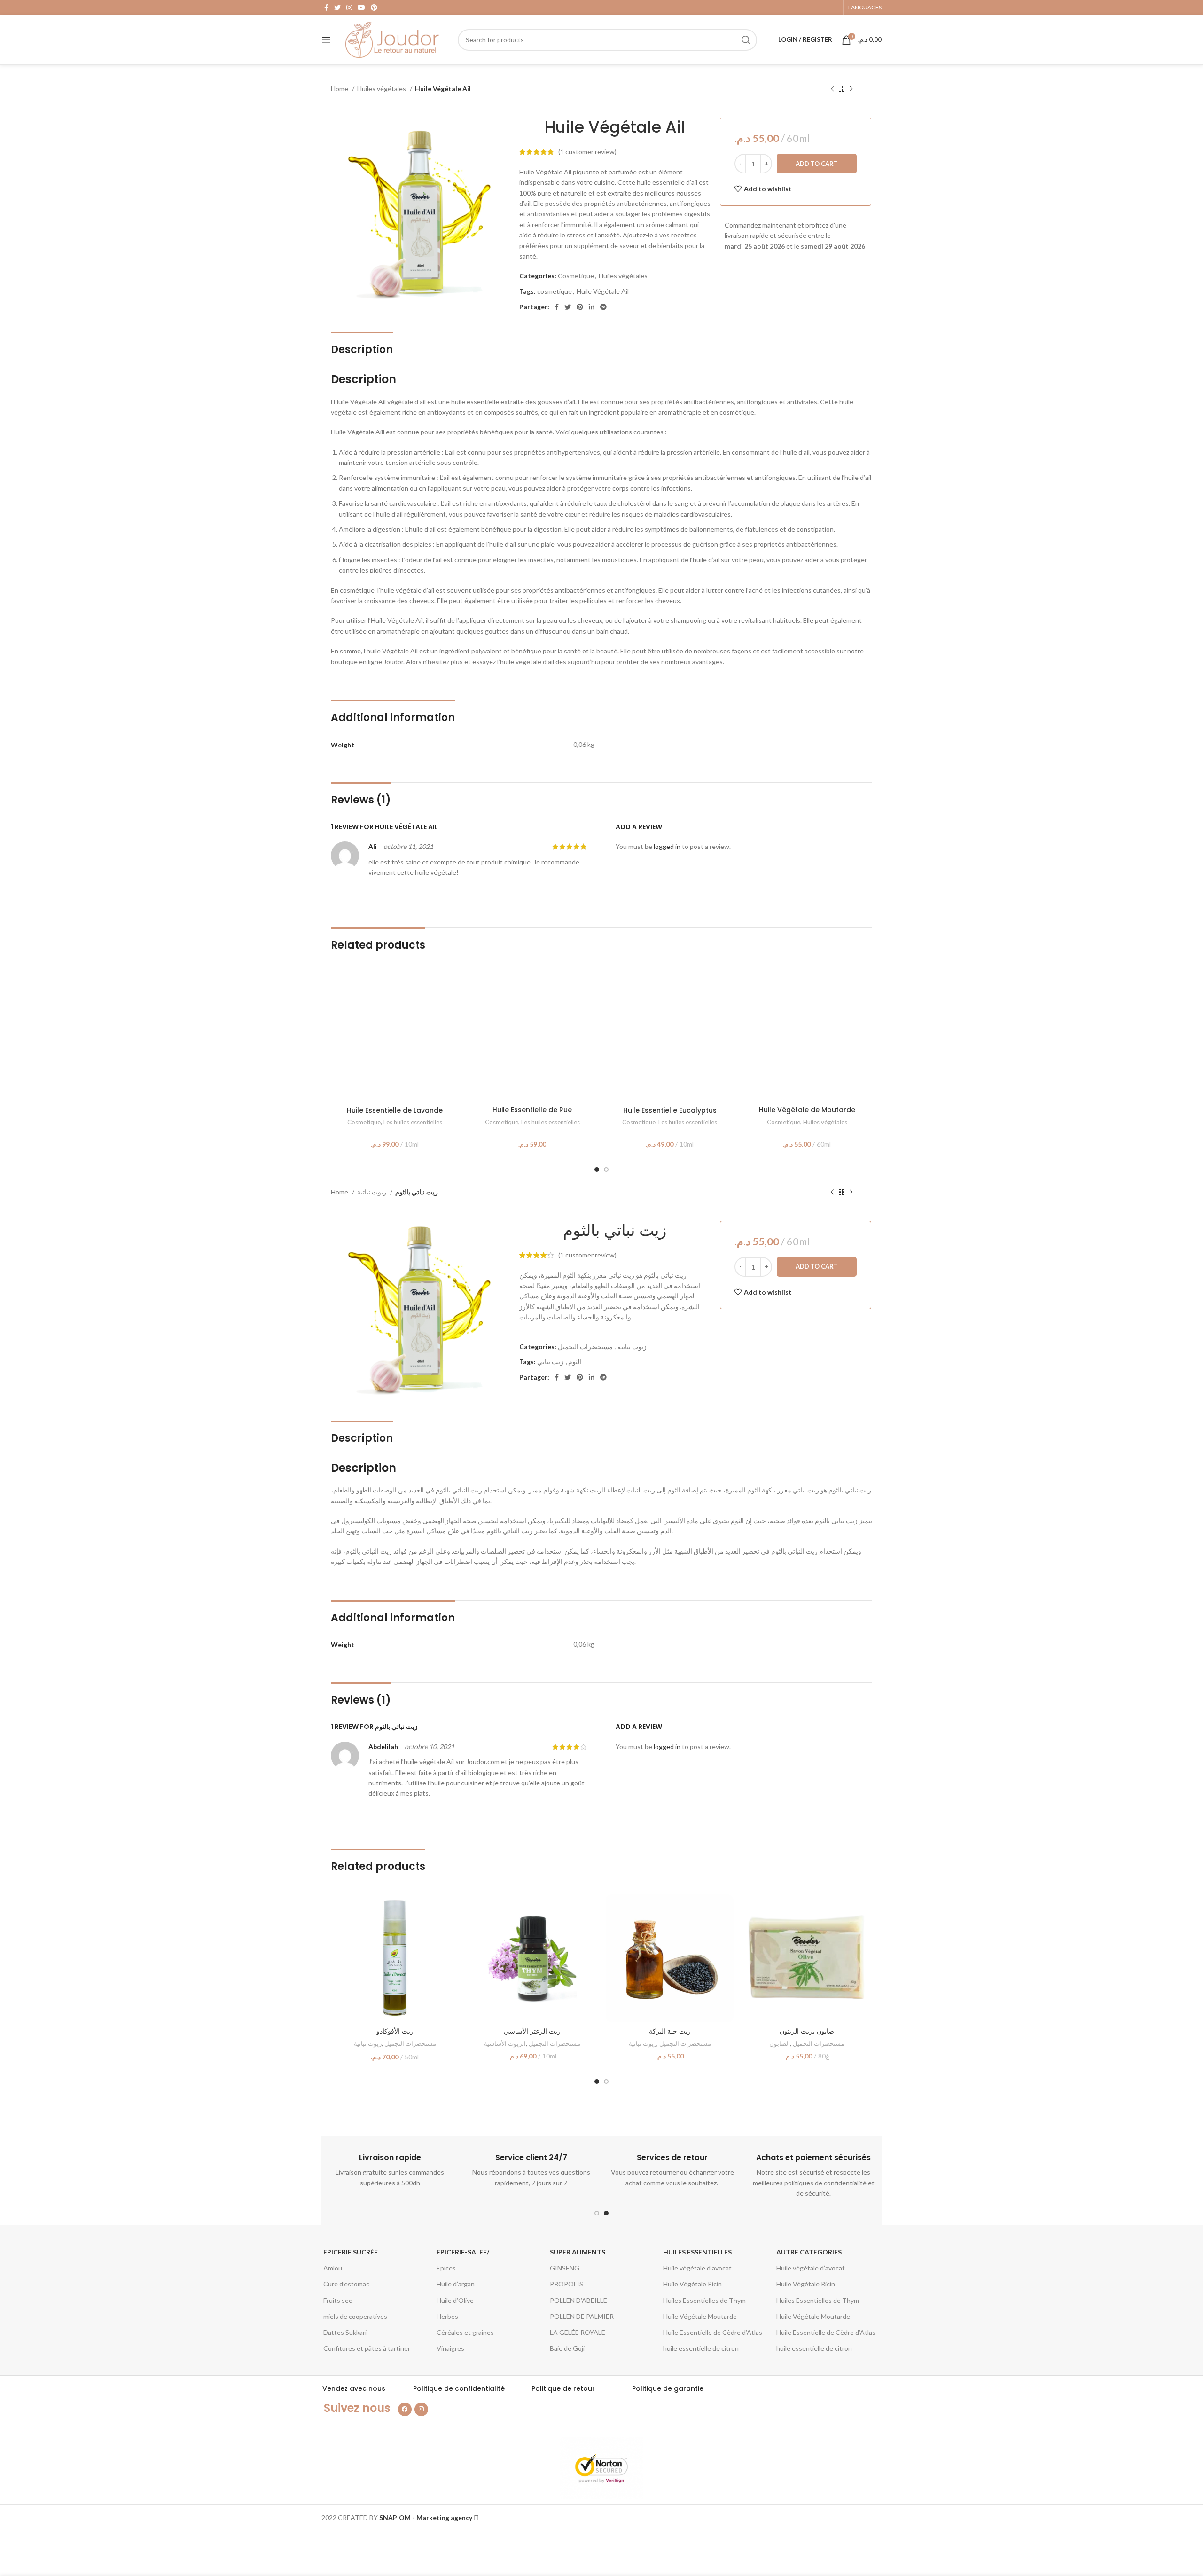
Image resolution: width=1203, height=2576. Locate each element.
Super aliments (578, 2252)
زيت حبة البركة (670, 2031)
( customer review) (587, 152)
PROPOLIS (566, 2284)
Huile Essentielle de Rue (532, 1110)
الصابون (780, 2043)
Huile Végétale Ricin (692, 2284)
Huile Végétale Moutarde (700, 2316)
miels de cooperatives (355, 2316)
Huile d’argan (456, 2284)
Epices (446, 2268)
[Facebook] (405, 2409)
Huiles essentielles (697, 2252)
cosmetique (555, 291)
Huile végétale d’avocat (697, 2268)
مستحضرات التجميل (585, 1347)
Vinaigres (450, 2348)
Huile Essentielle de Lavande (395, 1110)
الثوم (575, 1362)
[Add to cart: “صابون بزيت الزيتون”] (864, 1910)
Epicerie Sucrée (351, 2252)
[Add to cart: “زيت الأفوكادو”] (452, 1910)
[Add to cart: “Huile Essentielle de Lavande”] (452, 988)
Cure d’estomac (346, 2284)
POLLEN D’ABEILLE (578, 2300)
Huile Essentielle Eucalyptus (670, 1110)
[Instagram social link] (349, 8)
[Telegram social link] (603, 307)
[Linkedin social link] (592, 307)
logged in (667, 846)
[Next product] (851, 89)
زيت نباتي (550, 1362)
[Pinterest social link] (374, 8)
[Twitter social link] (337, 8)
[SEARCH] (746, 40)
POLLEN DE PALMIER (582, 2316)
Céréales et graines (465, 2332)
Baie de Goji (567, 2348)
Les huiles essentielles (413, 1122)
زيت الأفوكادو (395, 2031)
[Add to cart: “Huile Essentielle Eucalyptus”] (726, 988)
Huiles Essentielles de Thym (704, 2300)
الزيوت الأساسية (505, 2043)
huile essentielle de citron (701, 2348)
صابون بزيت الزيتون (807, 2031)
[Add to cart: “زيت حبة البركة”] (726, 1910)
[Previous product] (832, 89)
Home (340, 89)
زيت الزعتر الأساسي (532, 2031)
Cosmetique (576, 276)
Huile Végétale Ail (603, 291)
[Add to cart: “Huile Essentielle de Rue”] (589, 988)
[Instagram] (421, 2409)
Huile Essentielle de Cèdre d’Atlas (713, 2332)
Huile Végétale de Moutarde (807, 1110)
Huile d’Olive (455, 2300)
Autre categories (809, 2252)
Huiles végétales (382, 89)
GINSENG (565, 2268)
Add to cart (817, 164)
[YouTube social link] (361, 8)
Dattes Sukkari (345, 2332)
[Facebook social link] (326, 8)
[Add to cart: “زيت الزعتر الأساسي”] (589, 1910)
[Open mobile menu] (326, 40)
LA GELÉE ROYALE (578, 2332)
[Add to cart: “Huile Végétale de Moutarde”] (864, 988)
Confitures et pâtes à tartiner (367, 2348)
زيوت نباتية (372, 1192)
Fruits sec (338, 2300)
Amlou (333, 2268)
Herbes (447, 2316)
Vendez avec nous (354, 2388)
